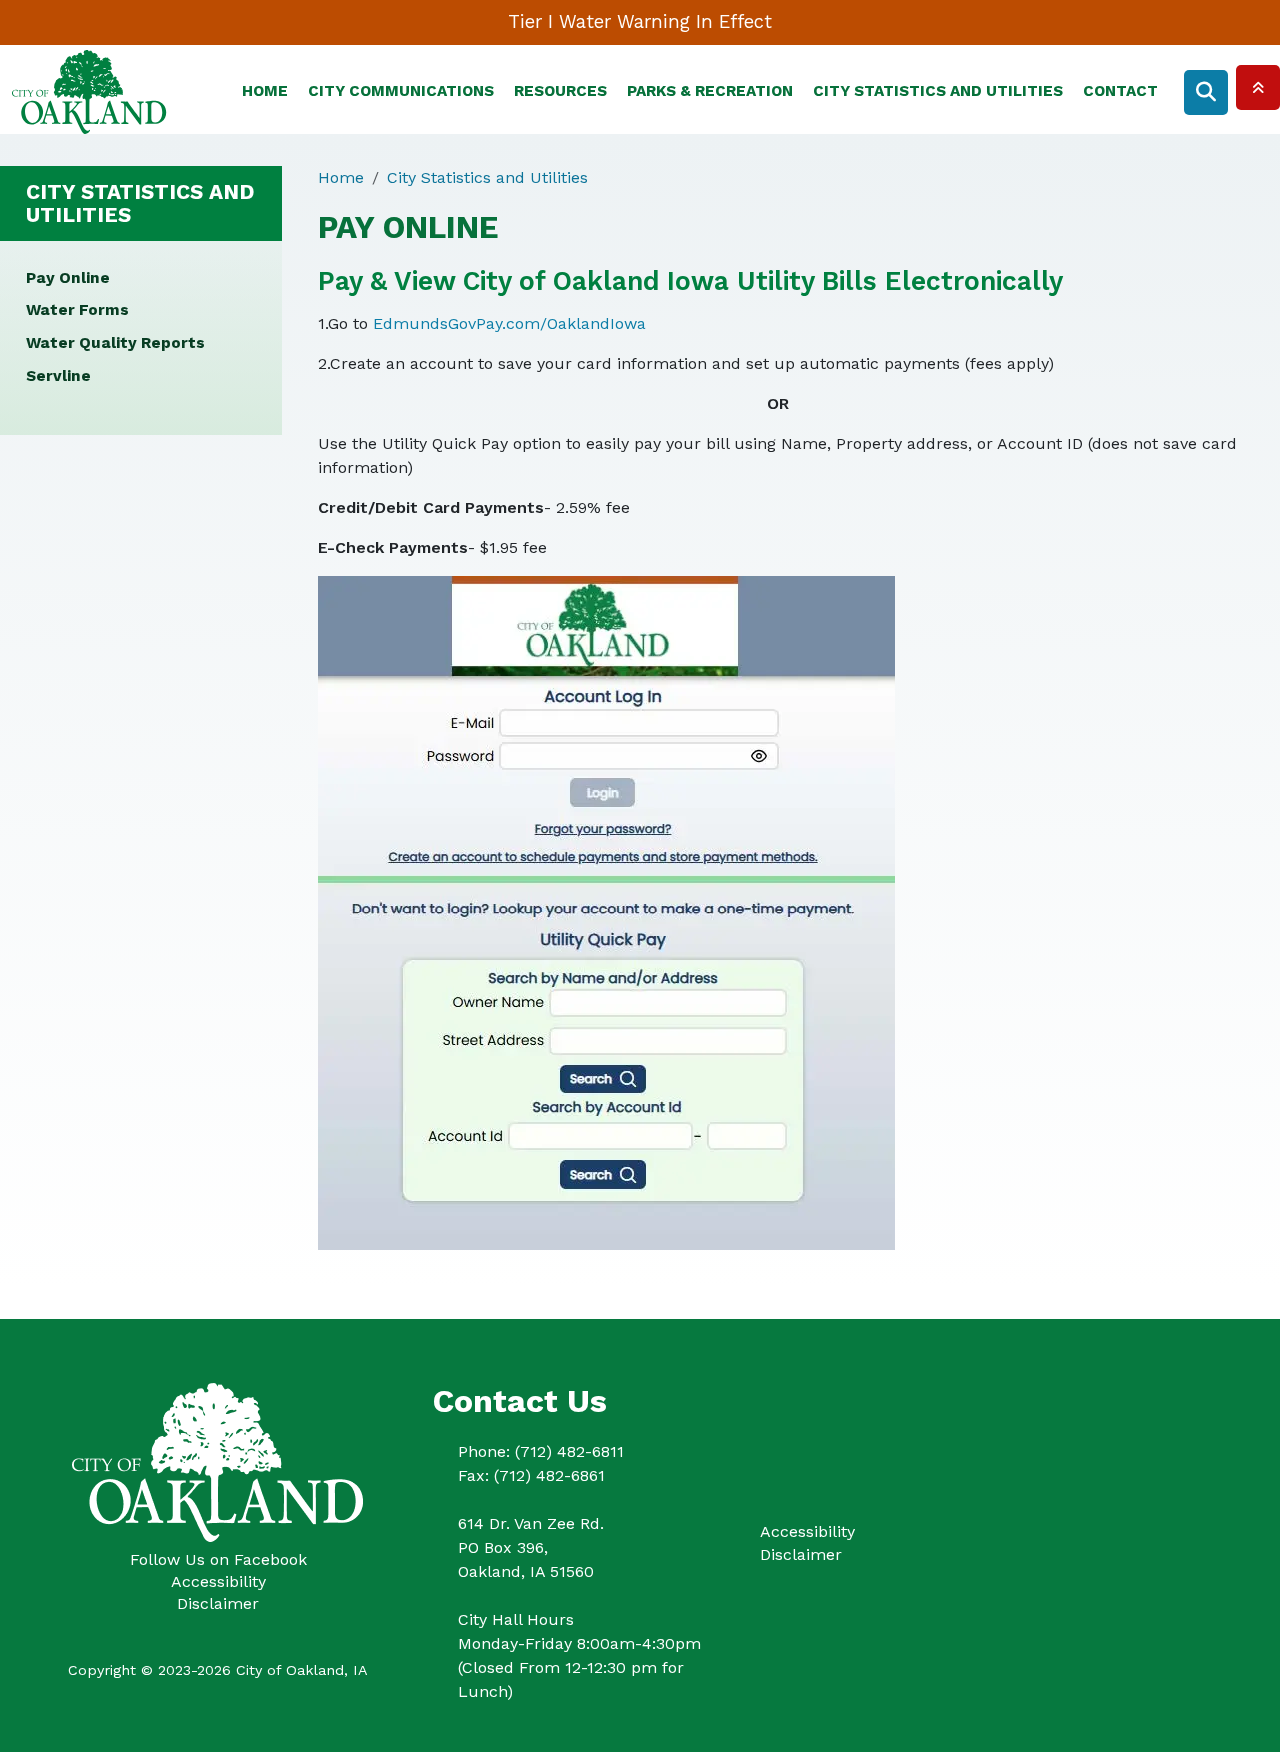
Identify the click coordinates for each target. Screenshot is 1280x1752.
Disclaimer (218, 1603)
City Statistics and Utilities (938, 91)
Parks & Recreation (710, 91)
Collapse (1258, 87)
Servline (58, 376)
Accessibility (218, 1581)
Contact (1120, 91)
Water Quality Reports (115, 343)
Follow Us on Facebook (218, 1559)
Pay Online (68, 278)
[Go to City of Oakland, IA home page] (89, 60)
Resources (560, 91)
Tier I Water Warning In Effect (640, 21)
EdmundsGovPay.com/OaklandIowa (509, 323)
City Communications (401, 91)
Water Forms (77, 310)
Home (265, 91)
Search (1206, 92)
